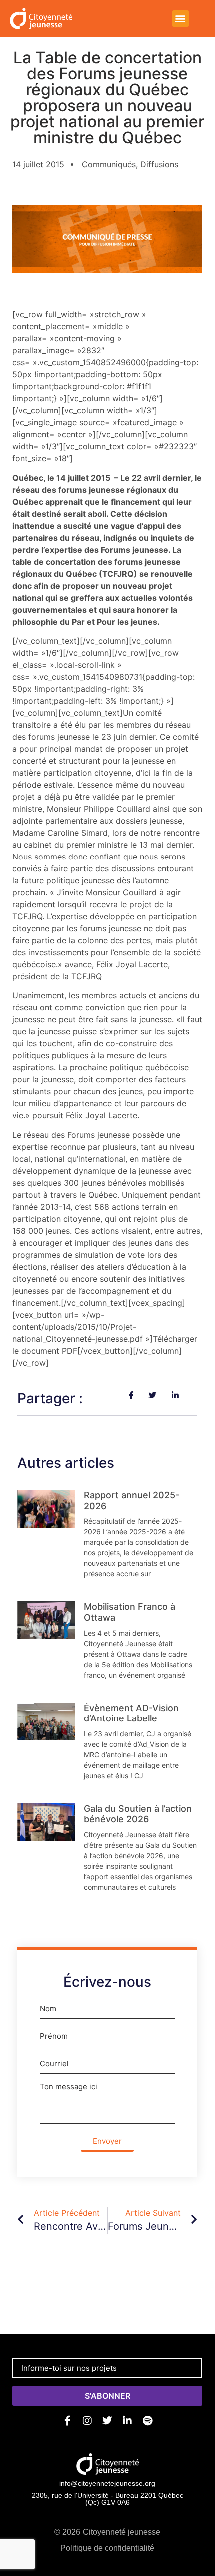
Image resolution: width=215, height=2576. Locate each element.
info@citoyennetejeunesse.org (107, 2483)
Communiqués (109, 164)
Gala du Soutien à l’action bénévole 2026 (138, 1814)
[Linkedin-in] (127, 2421)
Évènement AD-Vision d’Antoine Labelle (131, 1713)
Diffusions (159, 164)
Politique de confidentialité (107, 2548)
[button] (181, 19)
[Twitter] (107, 2421)
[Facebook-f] (67, 2421)
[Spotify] (147, 2421)
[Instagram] (87, 2421)
